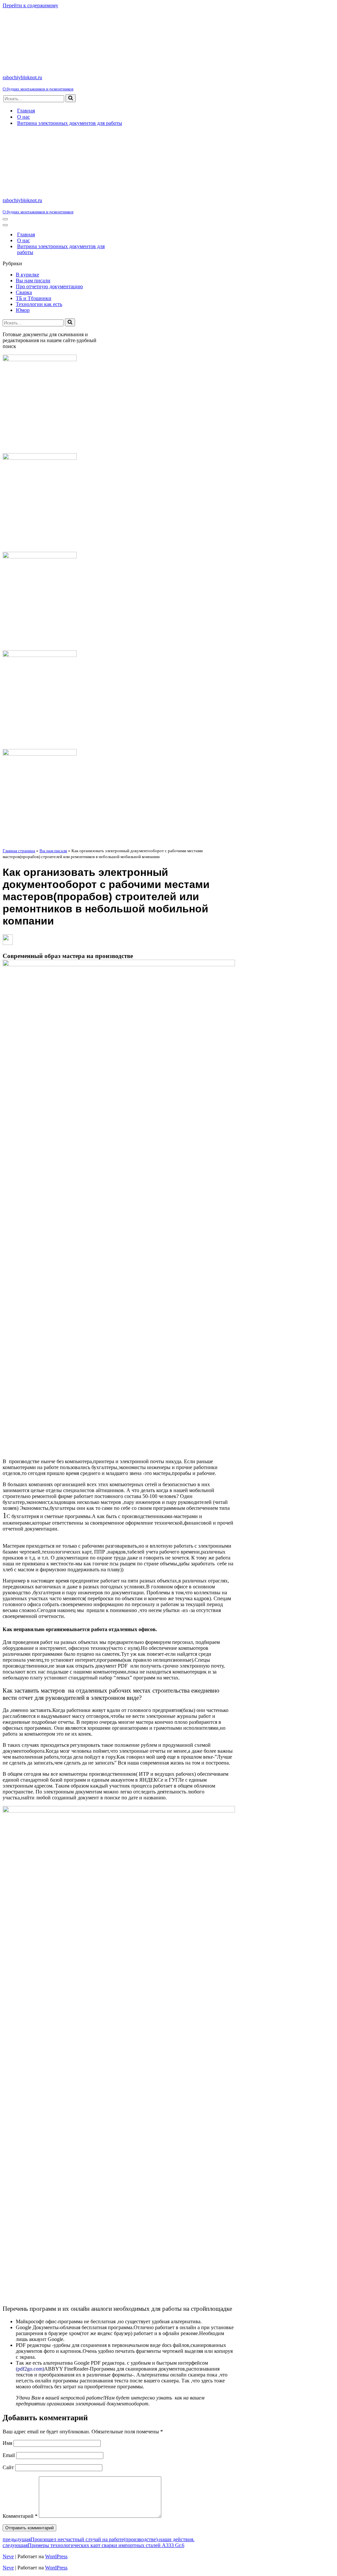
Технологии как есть (39, 304)
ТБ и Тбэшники (34, 298)
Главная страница (19, 851)
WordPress (56, 2556)
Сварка (24, 292)
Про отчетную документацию (49, 286)
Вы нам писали (33, 281)
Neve (8, 2556)
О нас (24, 117)
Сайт (8, 2467)
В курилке (27, 275)
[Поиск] (71, 98)
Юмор (23, 310)
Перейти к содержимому (30, 5)
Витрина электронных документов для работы (70, 123)
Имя (7, 2443)
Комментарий (20, 2516)
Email (9, 2455)
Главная (26, 111)
